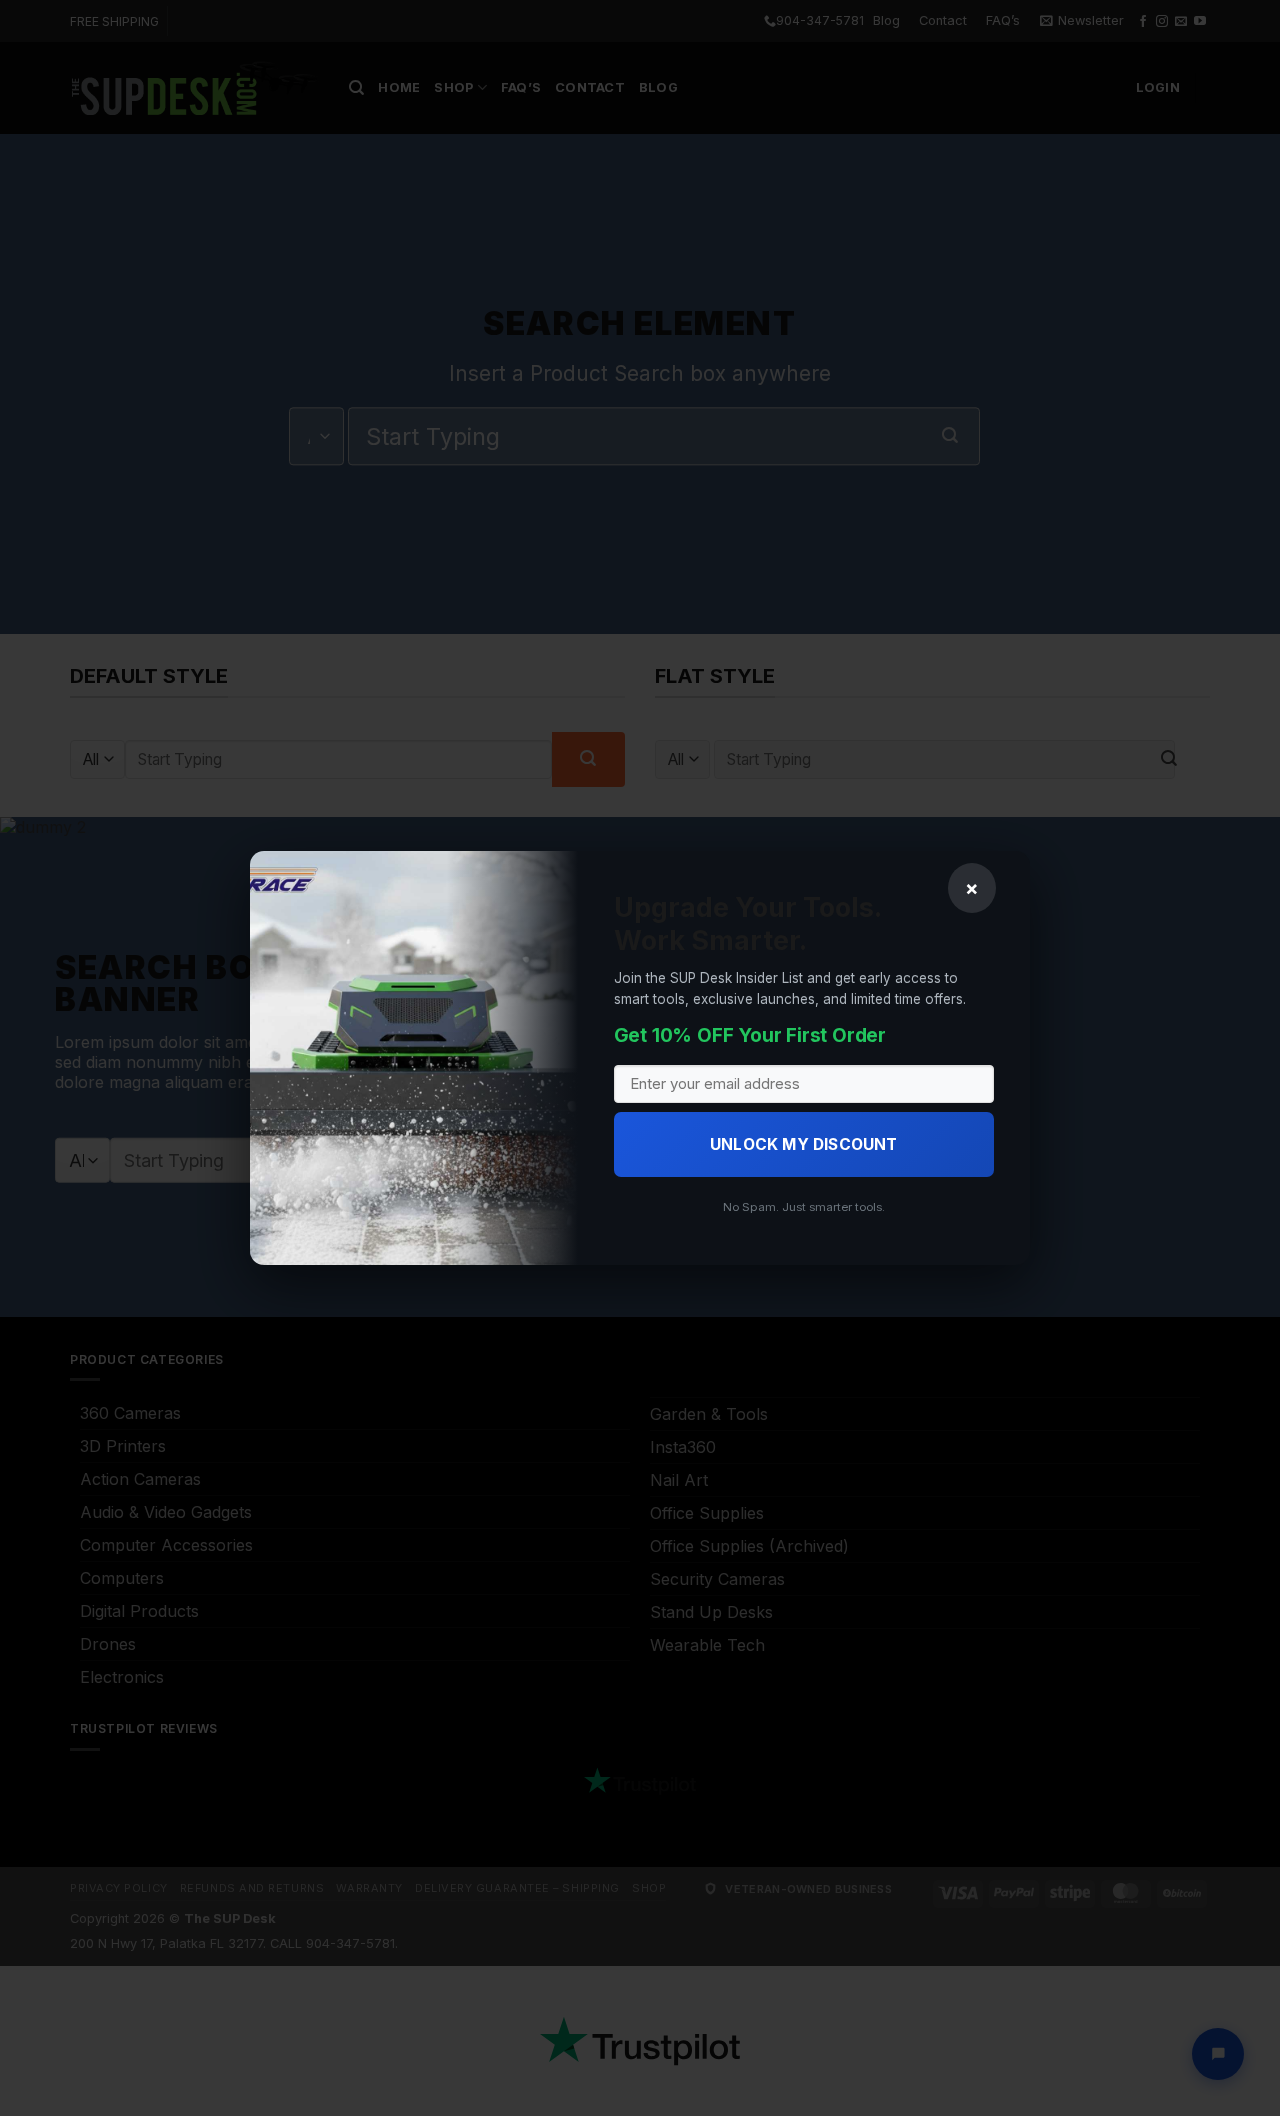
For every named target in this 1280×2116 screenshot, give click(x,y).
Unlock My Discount (804, 1144)
